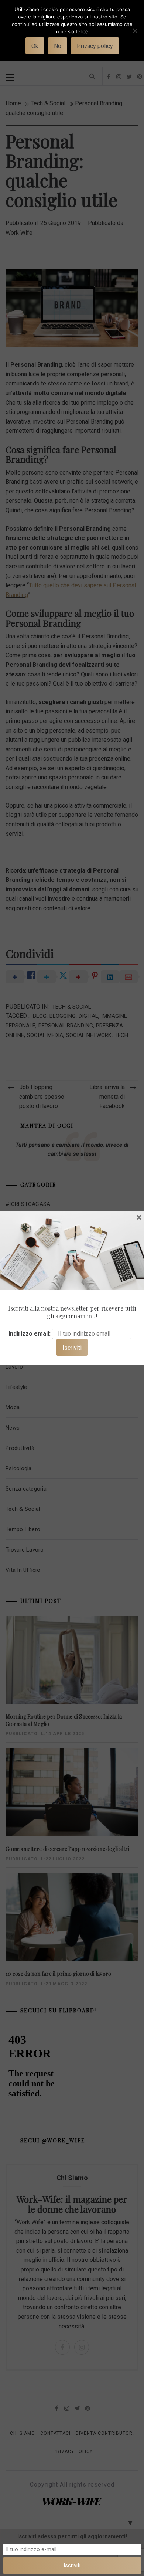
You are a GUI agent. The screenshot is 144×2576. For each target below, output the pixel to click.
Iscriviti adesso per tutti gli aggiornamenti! (72, 2536)
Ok (35, 46)
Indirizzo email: (30, 1334)
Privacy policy (95, 46)
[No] (135, 35)
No (58, 46)
